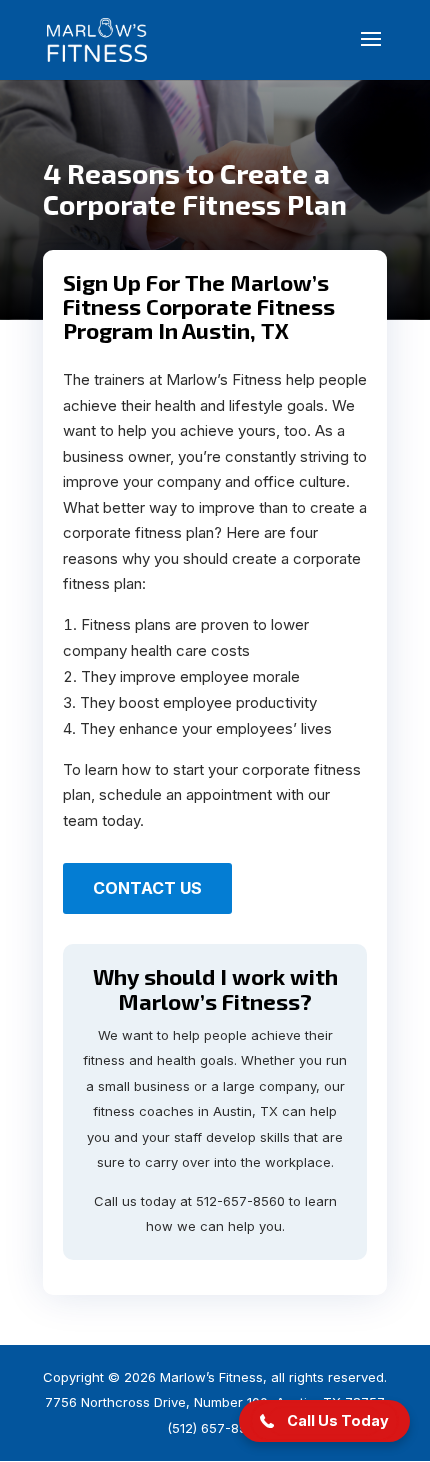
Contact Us (147, 888)
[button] (324, 1421)
